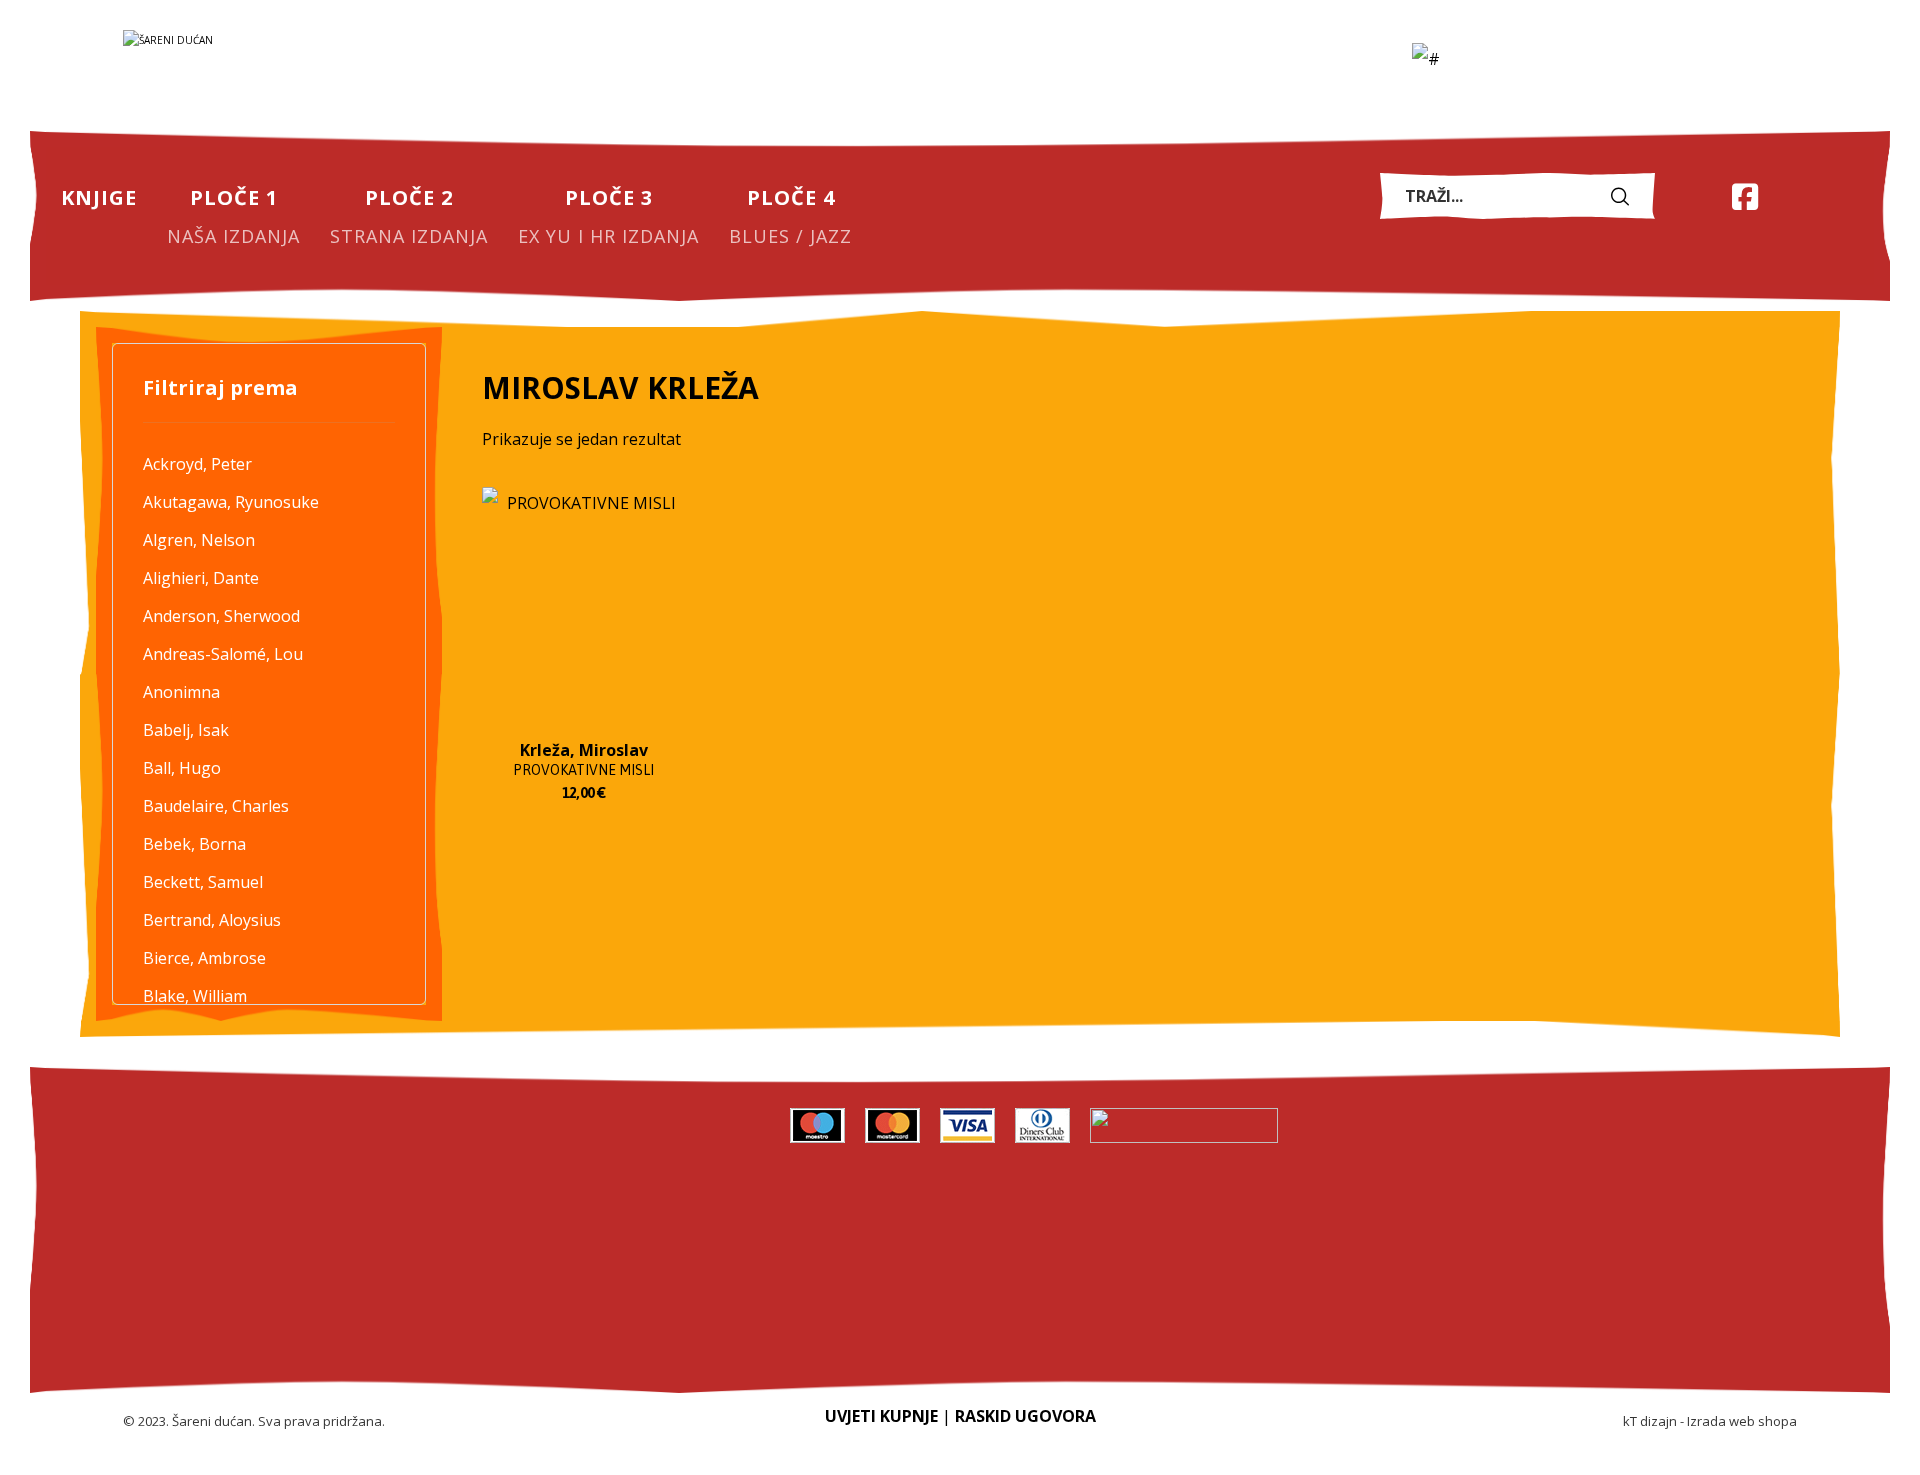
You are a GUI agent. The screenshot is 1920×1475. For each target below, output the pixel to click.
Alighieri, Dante (201, 578)
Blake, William (195, 996)
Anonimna (181, 692)
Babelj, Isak (186, 730)
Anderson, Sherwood (221, 616)
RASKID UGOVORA (1025, 1416)
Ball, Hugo (182, 768)
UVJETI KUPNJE (881, 1416)
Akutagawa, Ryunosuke (231, 502)
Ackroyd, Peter (197, 464)
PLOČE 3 (706, 1292)
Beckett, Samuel (203, 882)
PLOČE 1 (706, 1183)
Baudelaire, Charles (216, 806)
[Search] (1625, 196)
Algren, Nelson (199, 540)
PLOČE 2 (706, 1238)
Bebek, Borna (194, 844)
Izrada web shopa (1742, 1421)
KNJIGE (706, 1128)
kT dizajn (1650, 1421)
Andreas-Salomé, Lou (223, 654)
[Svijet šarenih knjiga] (323, 70)
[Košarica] (1695, 195)
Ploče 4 (706, 1347)
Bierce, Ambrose (204, 958)
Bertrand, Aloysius (212, 920)
